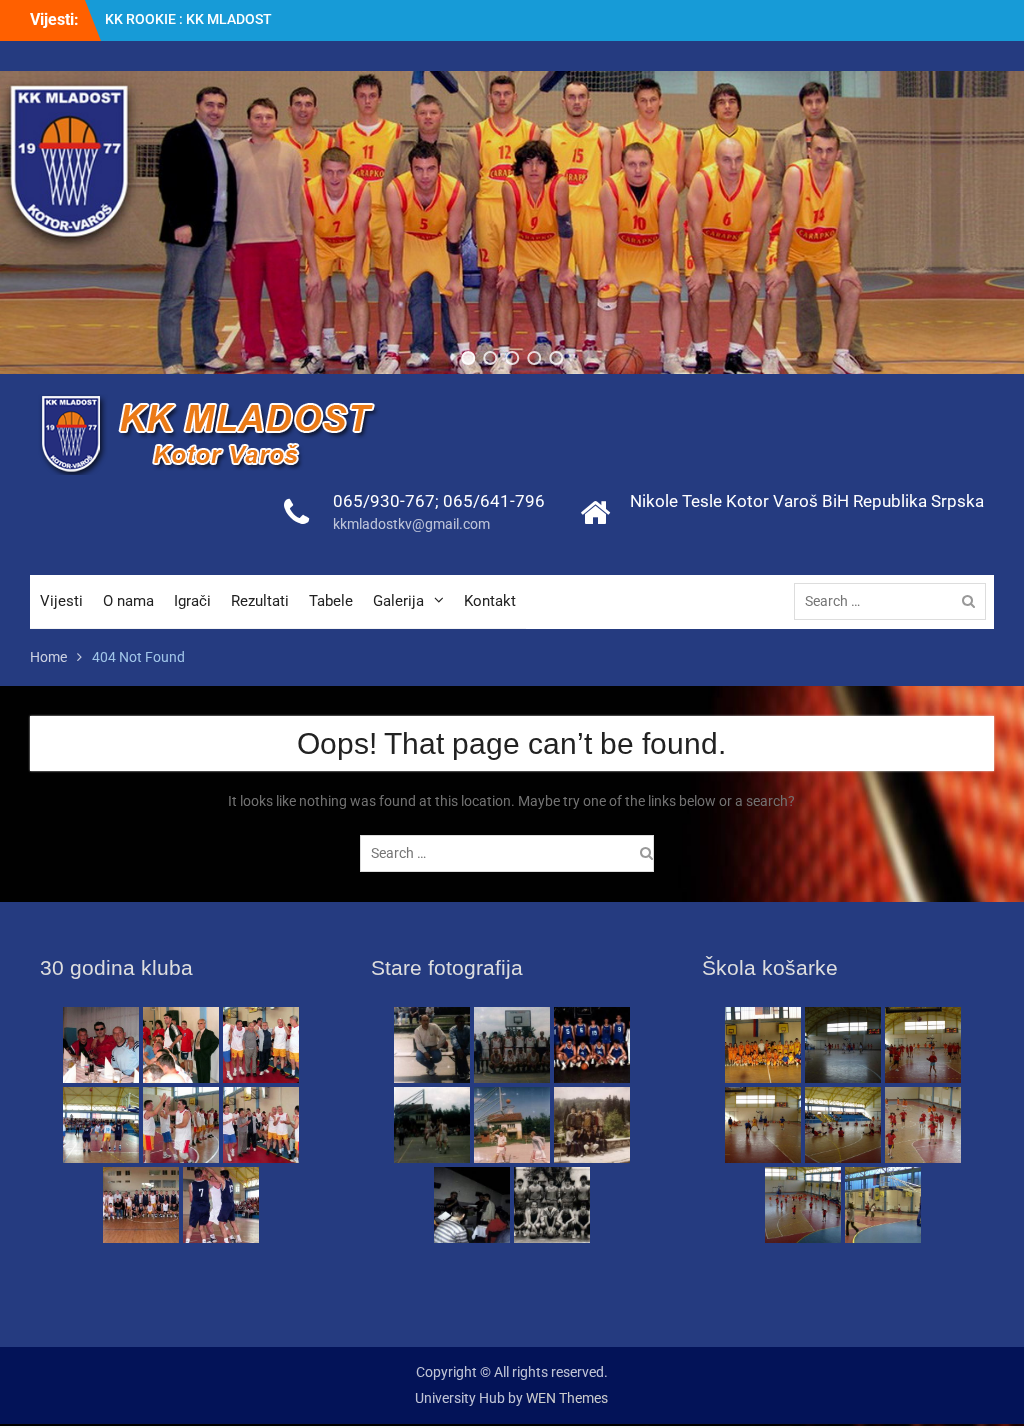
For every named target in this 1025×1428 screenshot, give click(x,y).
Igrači (192, 601)
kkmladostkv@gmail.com (411, 524)
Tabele (331, 601)
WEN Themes (567, 1398)
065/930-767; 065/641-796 (439, 501)
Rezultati (260, 601)
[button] (468, 358)
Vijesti (61, 601)
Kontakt (490, 601)
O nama (128, 601)
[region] (512, 222)
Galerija (398, 601)
